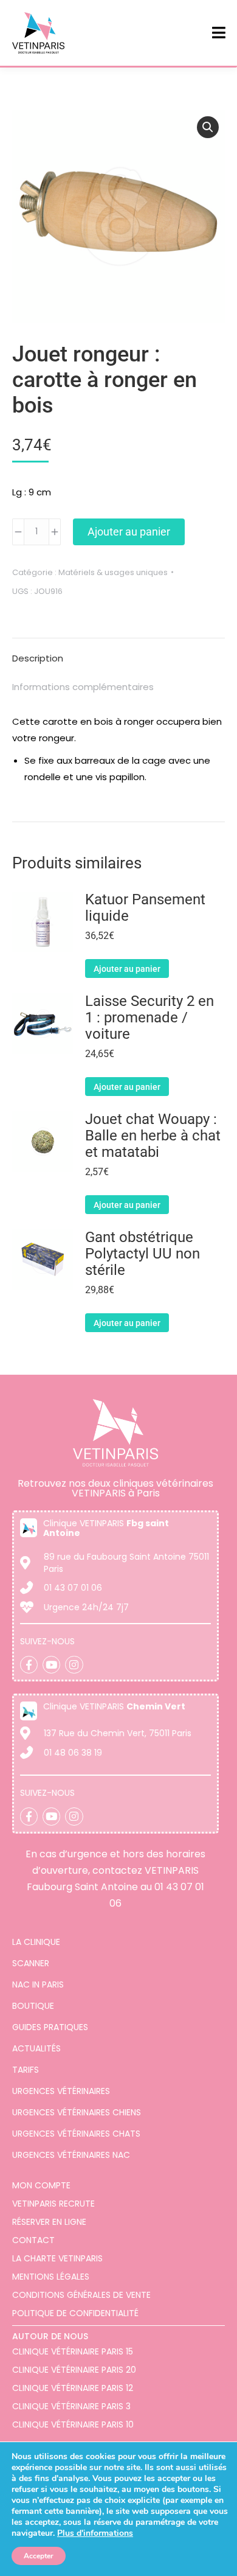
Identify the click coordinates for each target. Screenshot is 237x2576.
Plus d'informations (95, 2533)
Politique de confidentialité (75, 2313)
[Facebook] (29, 1665)
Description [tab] (38, 658)
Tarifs (26, 2070)
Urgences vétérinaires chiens (77, 2112)
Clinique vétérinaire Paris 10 (73, 2424)
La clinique (36, 1942)
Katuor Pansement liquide (145, 908)
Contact (33, 2240)
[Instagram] (74, 1665)
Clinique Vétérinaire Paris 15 (73, 2351)
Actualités (36, 2048)
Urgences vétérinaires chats (76, 2134)
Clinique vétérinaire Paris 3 (71, 2406)
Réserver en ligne (49, 2222)
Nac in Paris (38, 1984)
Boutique (33, 2006)
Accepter (39, 2556)
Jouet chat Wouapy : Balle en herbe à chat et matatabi (153, 1136)
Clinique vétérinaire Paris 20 (74, 2370)
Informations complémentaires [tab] (83, 687)
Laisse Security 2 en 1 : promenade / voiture (149, 1018)
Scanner (31, 1963)
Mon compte (41, 2185)
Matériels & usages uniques (113, 572)
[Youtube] (51, 1665)
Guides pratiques (50, 2027)
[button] (208, 127)
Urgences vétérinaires (61, 2091)
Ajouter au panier (129, 532)
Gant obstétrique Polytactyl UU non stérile (143, 1254)
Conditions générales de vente (81, 2295)
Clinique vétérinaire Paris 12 (73, 2388)
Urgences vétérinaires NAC (71, 2155)
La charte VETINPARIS (57, 2258)
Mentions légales (51, 2277)
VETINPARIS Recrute (53, 2204)
